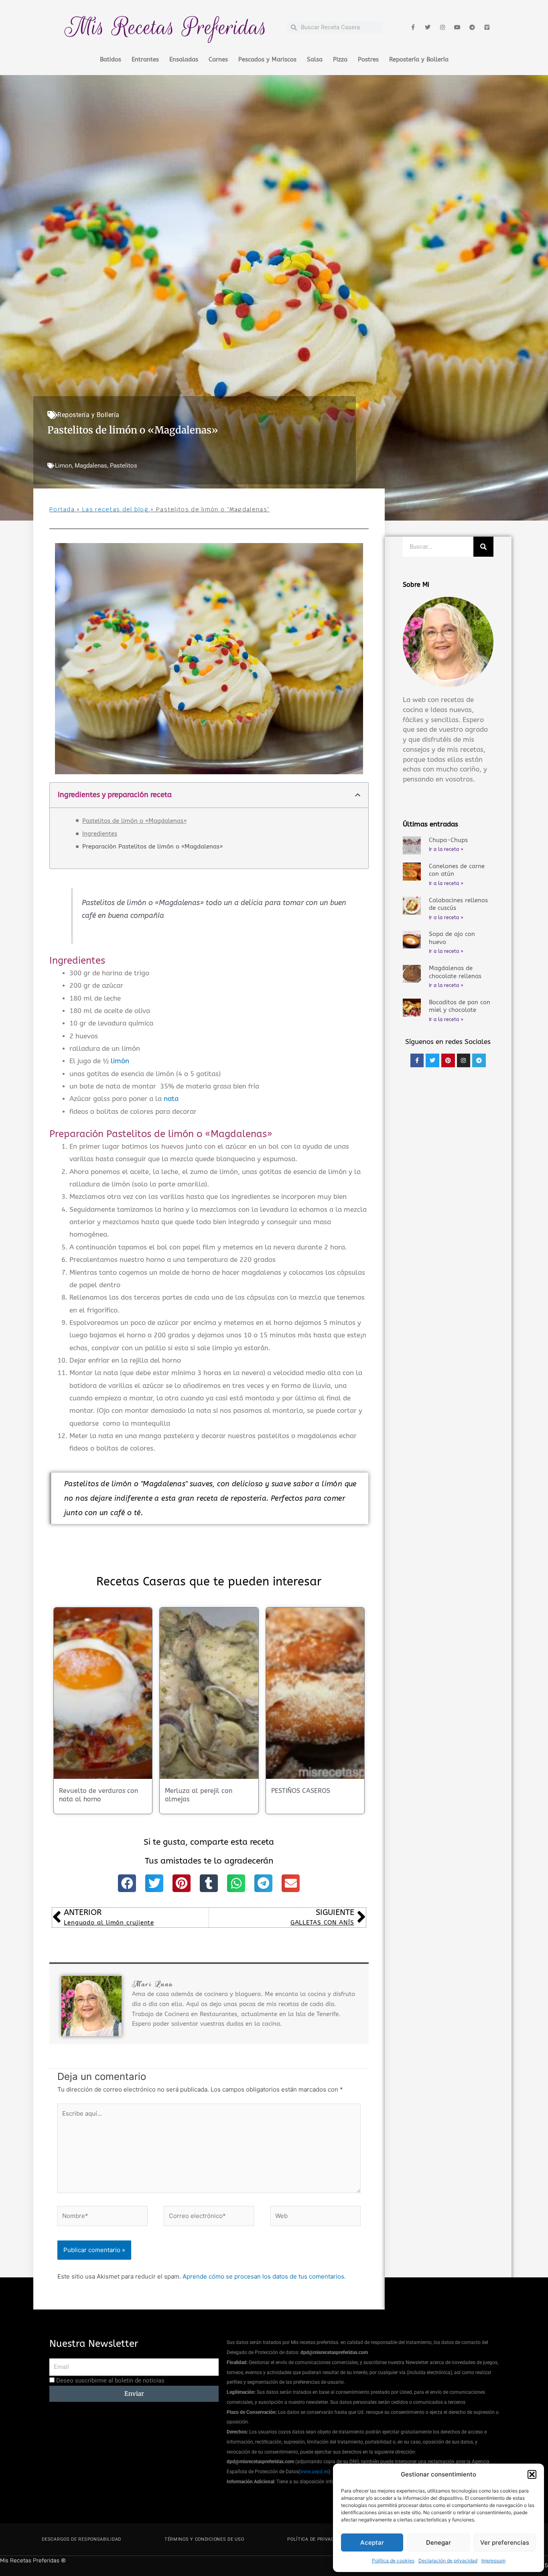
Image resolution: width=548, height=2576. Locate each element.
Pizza (340, 59)
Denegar (438, 2542)
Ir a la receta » (446, 849)
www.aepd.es (314, 2472)
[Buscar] (483, 547)
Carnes (218, 59)
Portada (62, 509)
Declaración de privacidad (448, 2561)
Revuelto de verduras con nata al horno (98, 1795)
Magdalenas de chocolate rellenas (455, 972)
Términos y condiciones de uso (204, 2539)
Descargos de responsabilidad (81, 2539)
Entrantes (145, 59)
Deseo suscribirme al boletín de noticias (110, 2381)
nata (171, 1099)
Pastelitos (124, 466)
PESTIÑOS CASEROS (301, 1791)
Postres (368, 59)
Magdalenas (91, 466)
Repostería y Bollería (419, 59)
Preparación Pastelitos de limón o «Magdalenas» (152, 846)
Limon (63, 466)
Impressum (493, 2561)
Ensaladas (184, 59)
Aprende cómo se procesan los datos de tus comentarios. (264, 2276)
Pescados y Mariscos (267, 59)
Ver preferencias (505, 2542)
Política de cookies (393, 2561)
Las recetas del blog (115, 509)
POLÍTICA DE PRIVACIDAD (316, 2539)
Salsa (315, 59)
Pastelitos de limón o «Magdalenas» (134, 821)
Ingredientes (100, 834)
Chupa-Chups (448, 840)
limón (120, 1061)
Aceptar (372, 2542)
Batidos (111, 59)
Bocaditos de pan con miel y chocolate (460, 1006)
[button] (532, 2474)
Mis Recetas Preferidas (166, 27)
